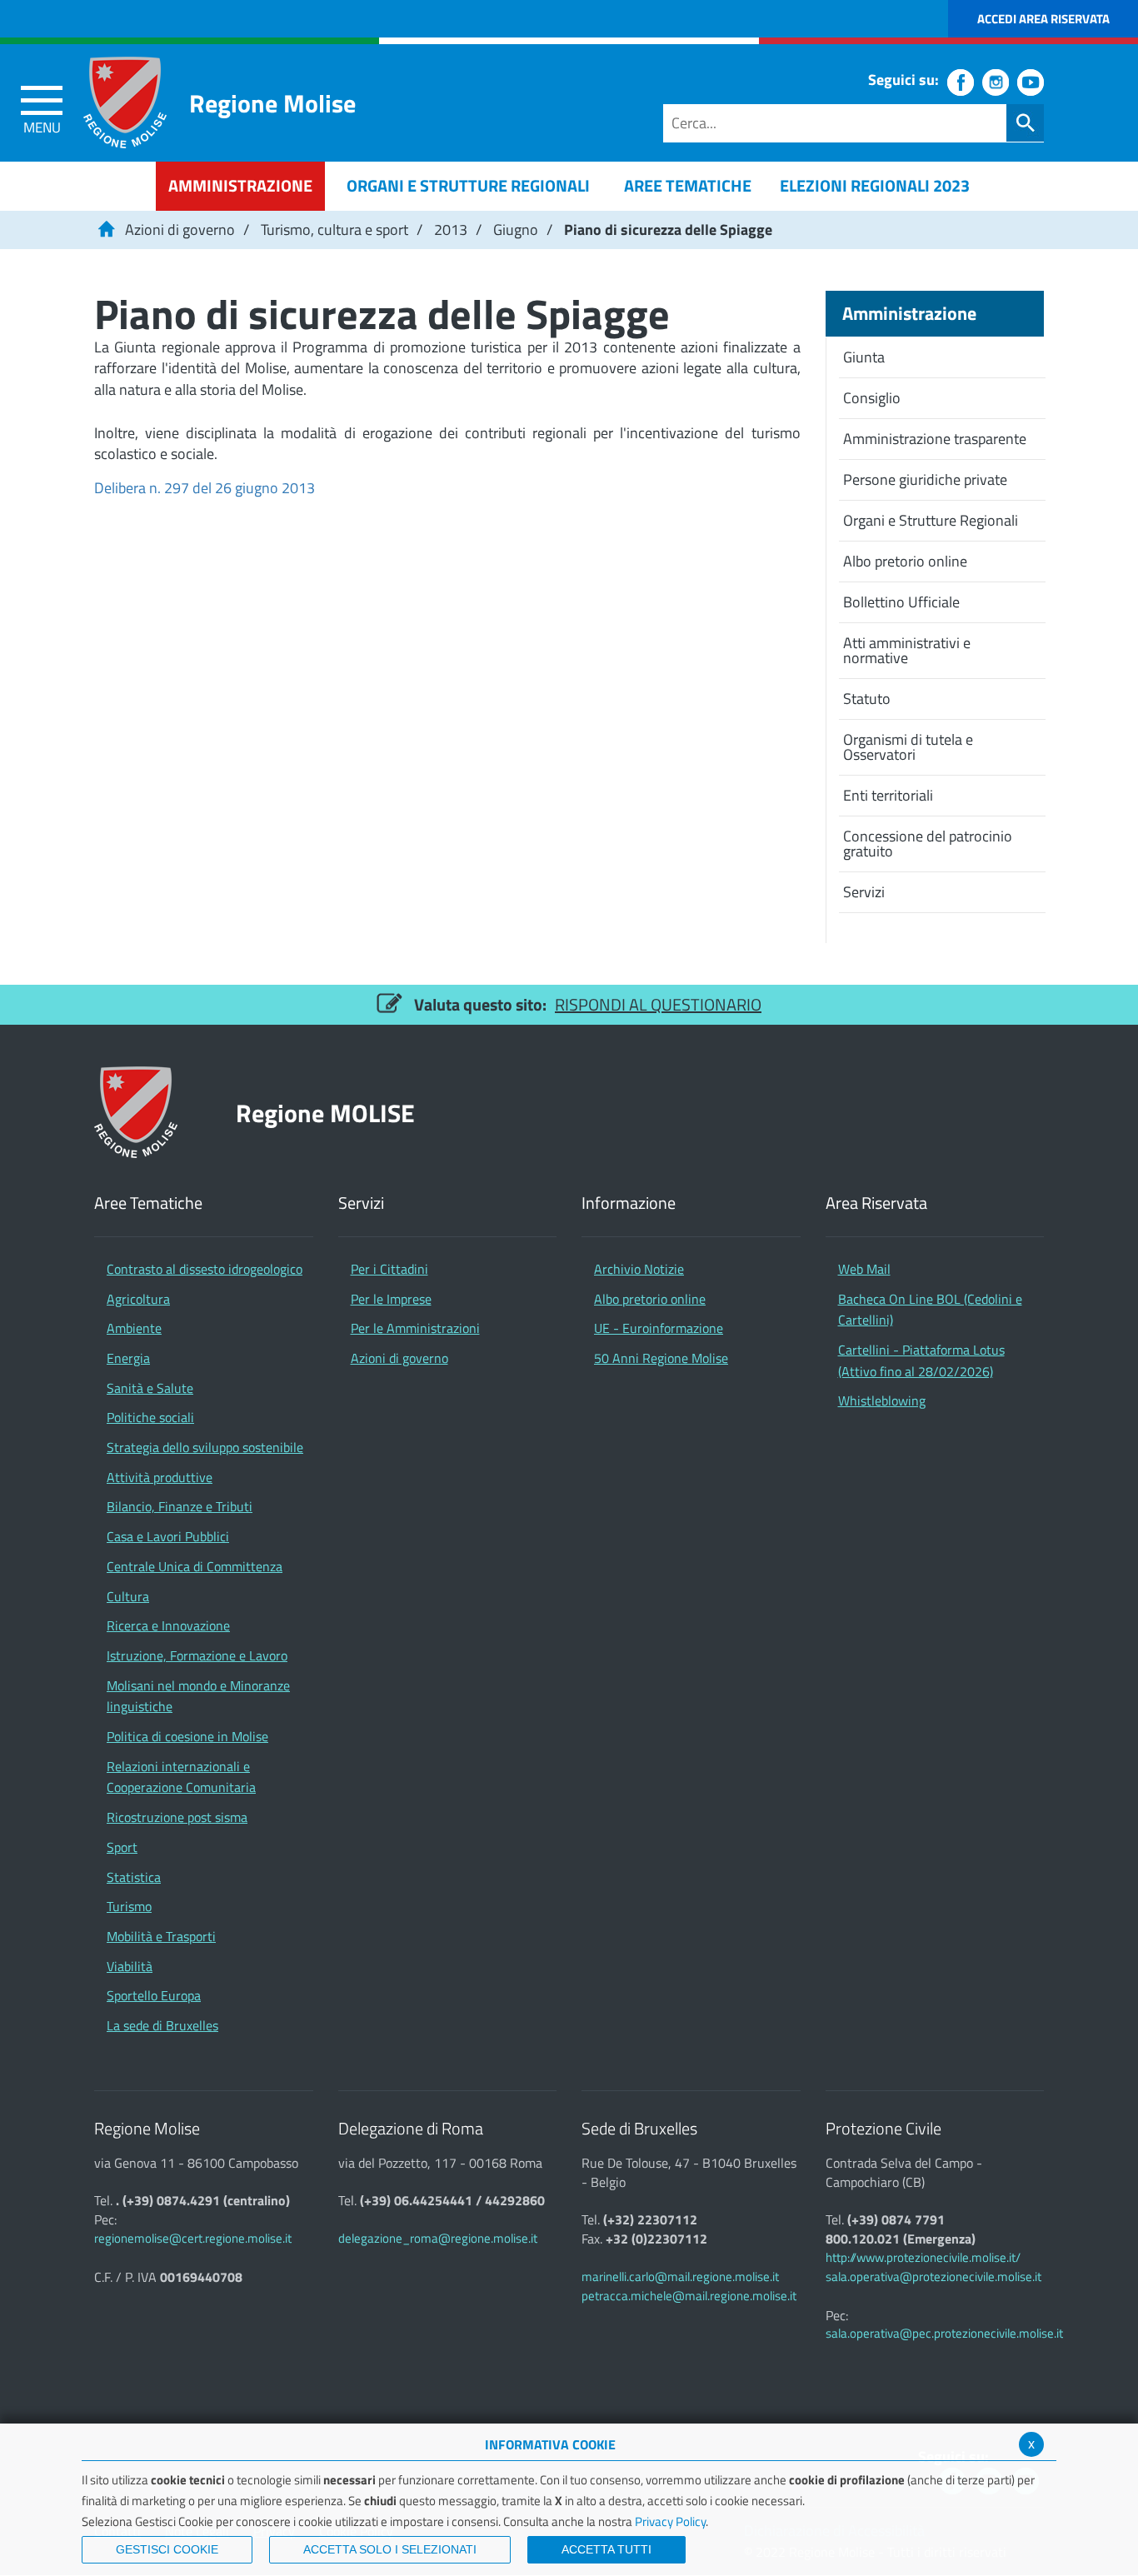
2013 (451, 230)
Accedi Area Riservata (1043, 19)
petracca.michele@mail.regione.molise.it (689, 2296)
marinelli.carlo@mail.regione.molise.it (680, 2276)
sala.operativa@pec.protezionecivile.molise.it (944, 2333)
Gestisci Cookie (167, 2549)
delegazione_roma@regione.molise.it (438, 2238)
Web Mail (864, 1269)
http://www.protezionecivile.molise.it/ (923, 2257)
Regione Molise (272, 103)
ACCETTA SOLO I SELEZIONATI (390, 2549)
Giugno (516, 230)
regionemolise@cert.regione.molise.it (193, 2238)
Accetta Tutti (606, 2549)
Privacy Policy (670, 2521)
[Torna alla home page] (106, 230)
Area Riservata (876, 1203)
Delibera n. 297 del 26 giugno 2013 (205, 488)
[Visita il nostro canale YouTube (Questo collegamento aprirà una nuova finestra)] (1031, 82)
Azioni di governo (180, 230)
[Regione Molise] (125, 102)
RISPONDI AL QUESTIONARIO (658, 1004)
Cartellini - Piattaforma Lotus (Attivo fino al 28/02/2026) (921, 1360)
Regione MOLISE (325, 1113)
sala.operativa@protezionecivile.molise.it (933, 2276)
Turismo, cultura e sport (334, 230)
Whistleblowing (882, 1400)
